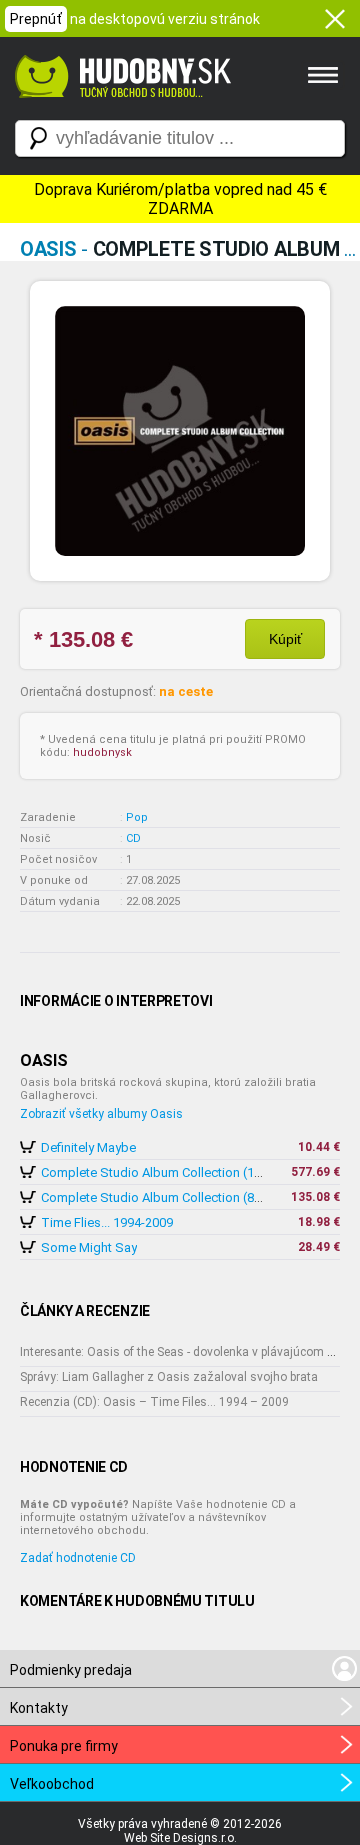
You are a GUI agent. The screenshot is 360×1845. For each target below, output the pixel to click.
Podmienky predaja (71, 1670)
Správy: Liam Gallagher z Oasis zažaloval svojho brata (169, 1377)
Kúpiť (285, 639)
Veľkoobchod (52, 1784)
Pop (137, 817)
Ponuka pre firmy (64, 1746)
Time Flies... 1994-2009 (107, 1222)
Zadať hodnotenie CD (78, 1558)
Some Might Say (89, 1247)
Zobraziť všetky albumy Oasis (101, 1114)
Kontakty (39, 1708)
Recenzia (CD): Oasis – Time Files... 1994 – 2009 (154, 1402)
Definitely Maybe (88, 1147)
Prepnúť (36, 19)
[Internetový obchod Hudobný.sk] (120, 108)
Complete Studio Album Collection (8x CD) (163, 1197)
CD (133, 838)
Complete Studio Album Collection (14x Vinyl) (171, 1172)
